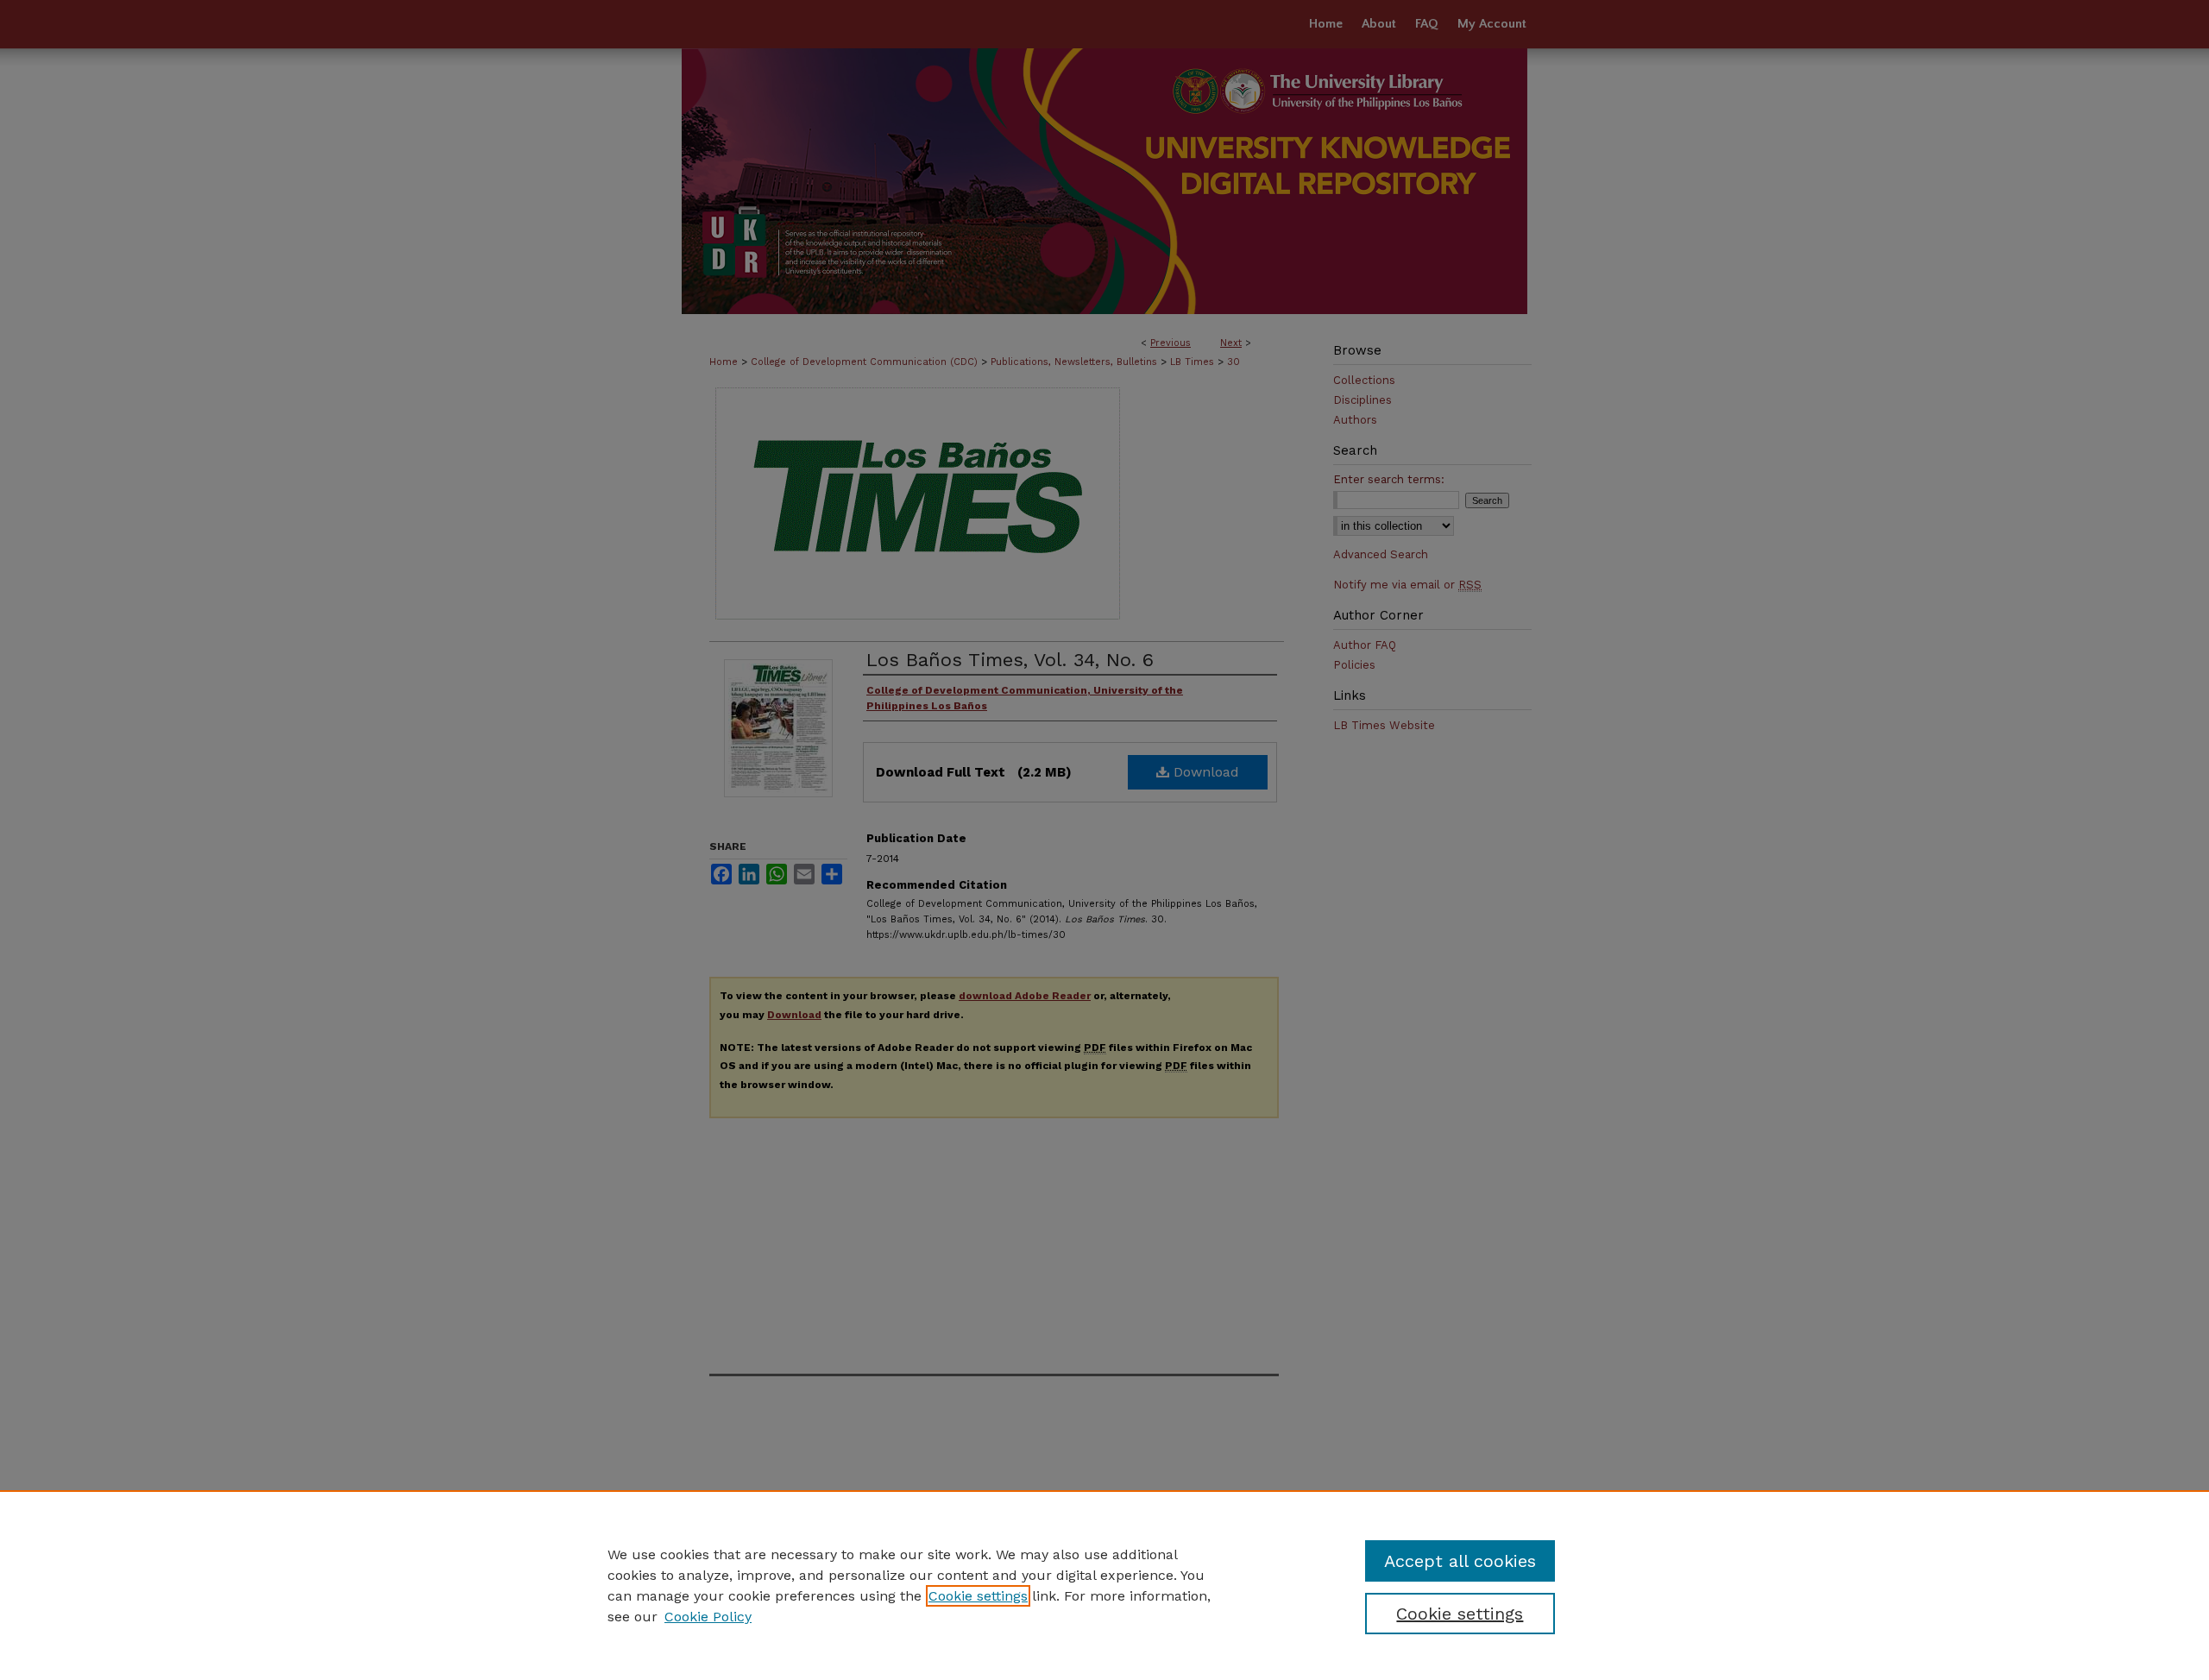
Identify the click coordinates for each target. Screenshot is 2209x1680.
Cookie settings (978, 1596)
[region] (1104, 1585)
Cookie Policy (708, 1617)
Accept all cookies (1460, 1561)
